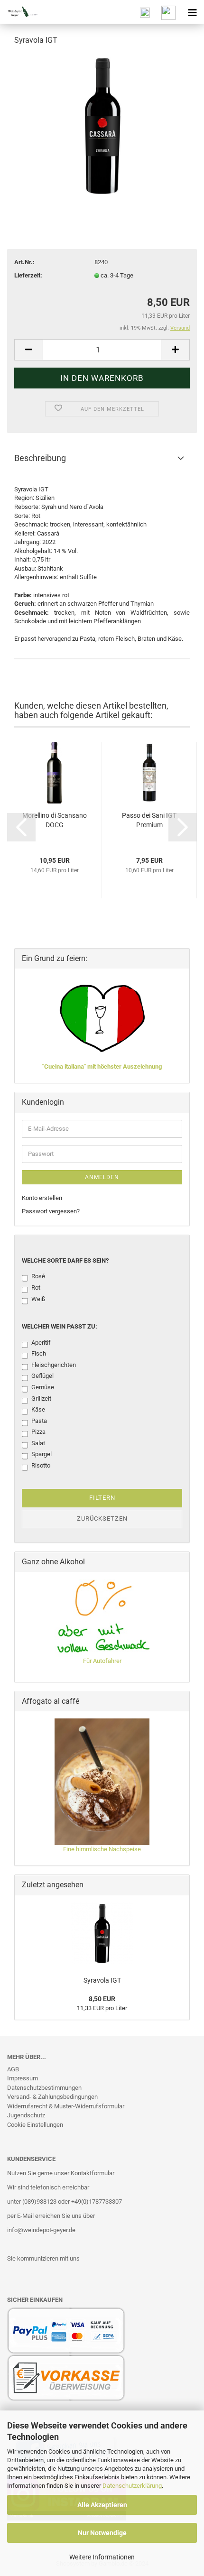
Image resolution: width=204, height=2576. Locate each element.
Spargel (42, 1454)
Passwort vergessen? (51, 1211)
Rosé (38, 1276)
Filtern (102, 1498)
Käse (38, 1409)
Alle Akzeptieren (102, 2505)
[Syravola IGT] (102, 125)
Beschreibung (40, 458)
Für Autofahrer (102, 1661)
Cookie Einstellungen (35, 2125)
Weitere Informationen (102, 2557)
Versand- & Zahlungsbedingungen (52, 2097)
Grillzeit (41, 1399)
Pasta (39, 1421)
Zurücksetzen (102, 1519)
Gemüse (43, 1387)
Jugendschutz (26, 2115)
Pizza (38, 1432)
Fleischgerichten (54, 1365)
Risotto (41, 1465)
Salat (38, 1443)
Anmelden (102, 1177)
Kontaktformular (93, 2173)
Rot (36, 1288)
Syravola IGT (102, 1980)
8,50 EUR (102, 1999)
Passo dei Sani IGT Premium (149, 820)
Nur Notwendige (102, 2533)
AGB (13, 2069)
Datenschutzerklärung (132, 2486)
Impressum (23, 2078)
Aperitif (41, 1343)
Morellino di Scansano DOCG (55, 820)
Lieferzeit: (28, 275)
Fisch (39, 1353)
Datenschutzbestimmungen (44, 2088)
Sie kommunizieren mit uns (43, 2258)
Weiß (38, 1299)
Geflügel (42, 1376)
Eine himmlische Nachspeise (102, 1849)
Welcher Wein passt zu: (60, 1326)
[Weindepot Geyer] (19, 12)
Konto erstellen (42, 1198)
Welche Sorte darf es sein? (65, 1260)
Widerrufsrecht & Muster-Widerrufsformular (66, 2106)
